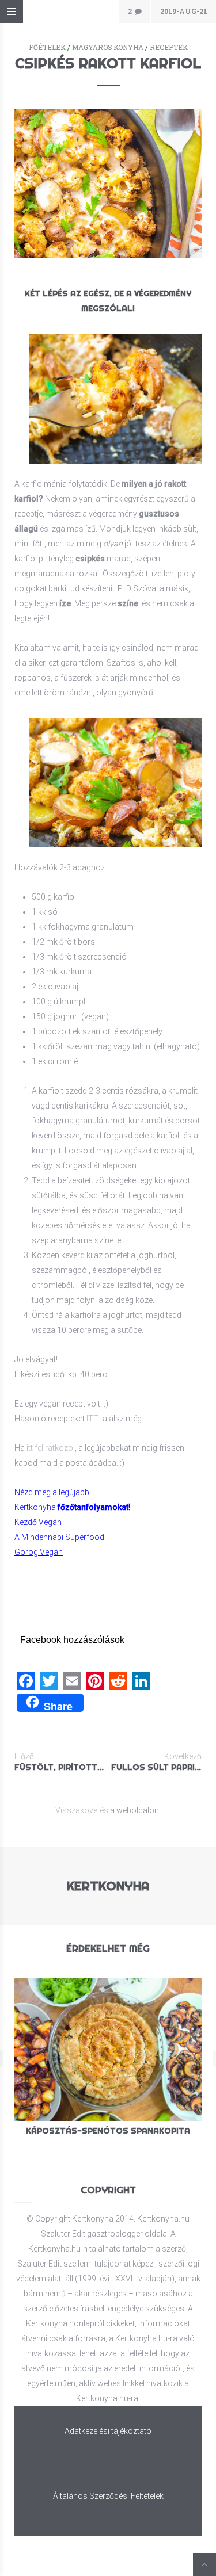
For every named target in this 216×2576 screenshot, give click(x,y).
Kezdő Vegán (38, 1522)
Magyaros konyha (108, 47)
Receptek (169, 47)
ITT (92, 1419)
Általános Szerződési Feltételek (108, 2496)
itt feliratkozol (51, 1448)
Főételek (47, 47)
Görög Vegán (39, 1552)
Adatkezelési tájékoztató (108, 2431)
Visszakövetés (82, 1810)
